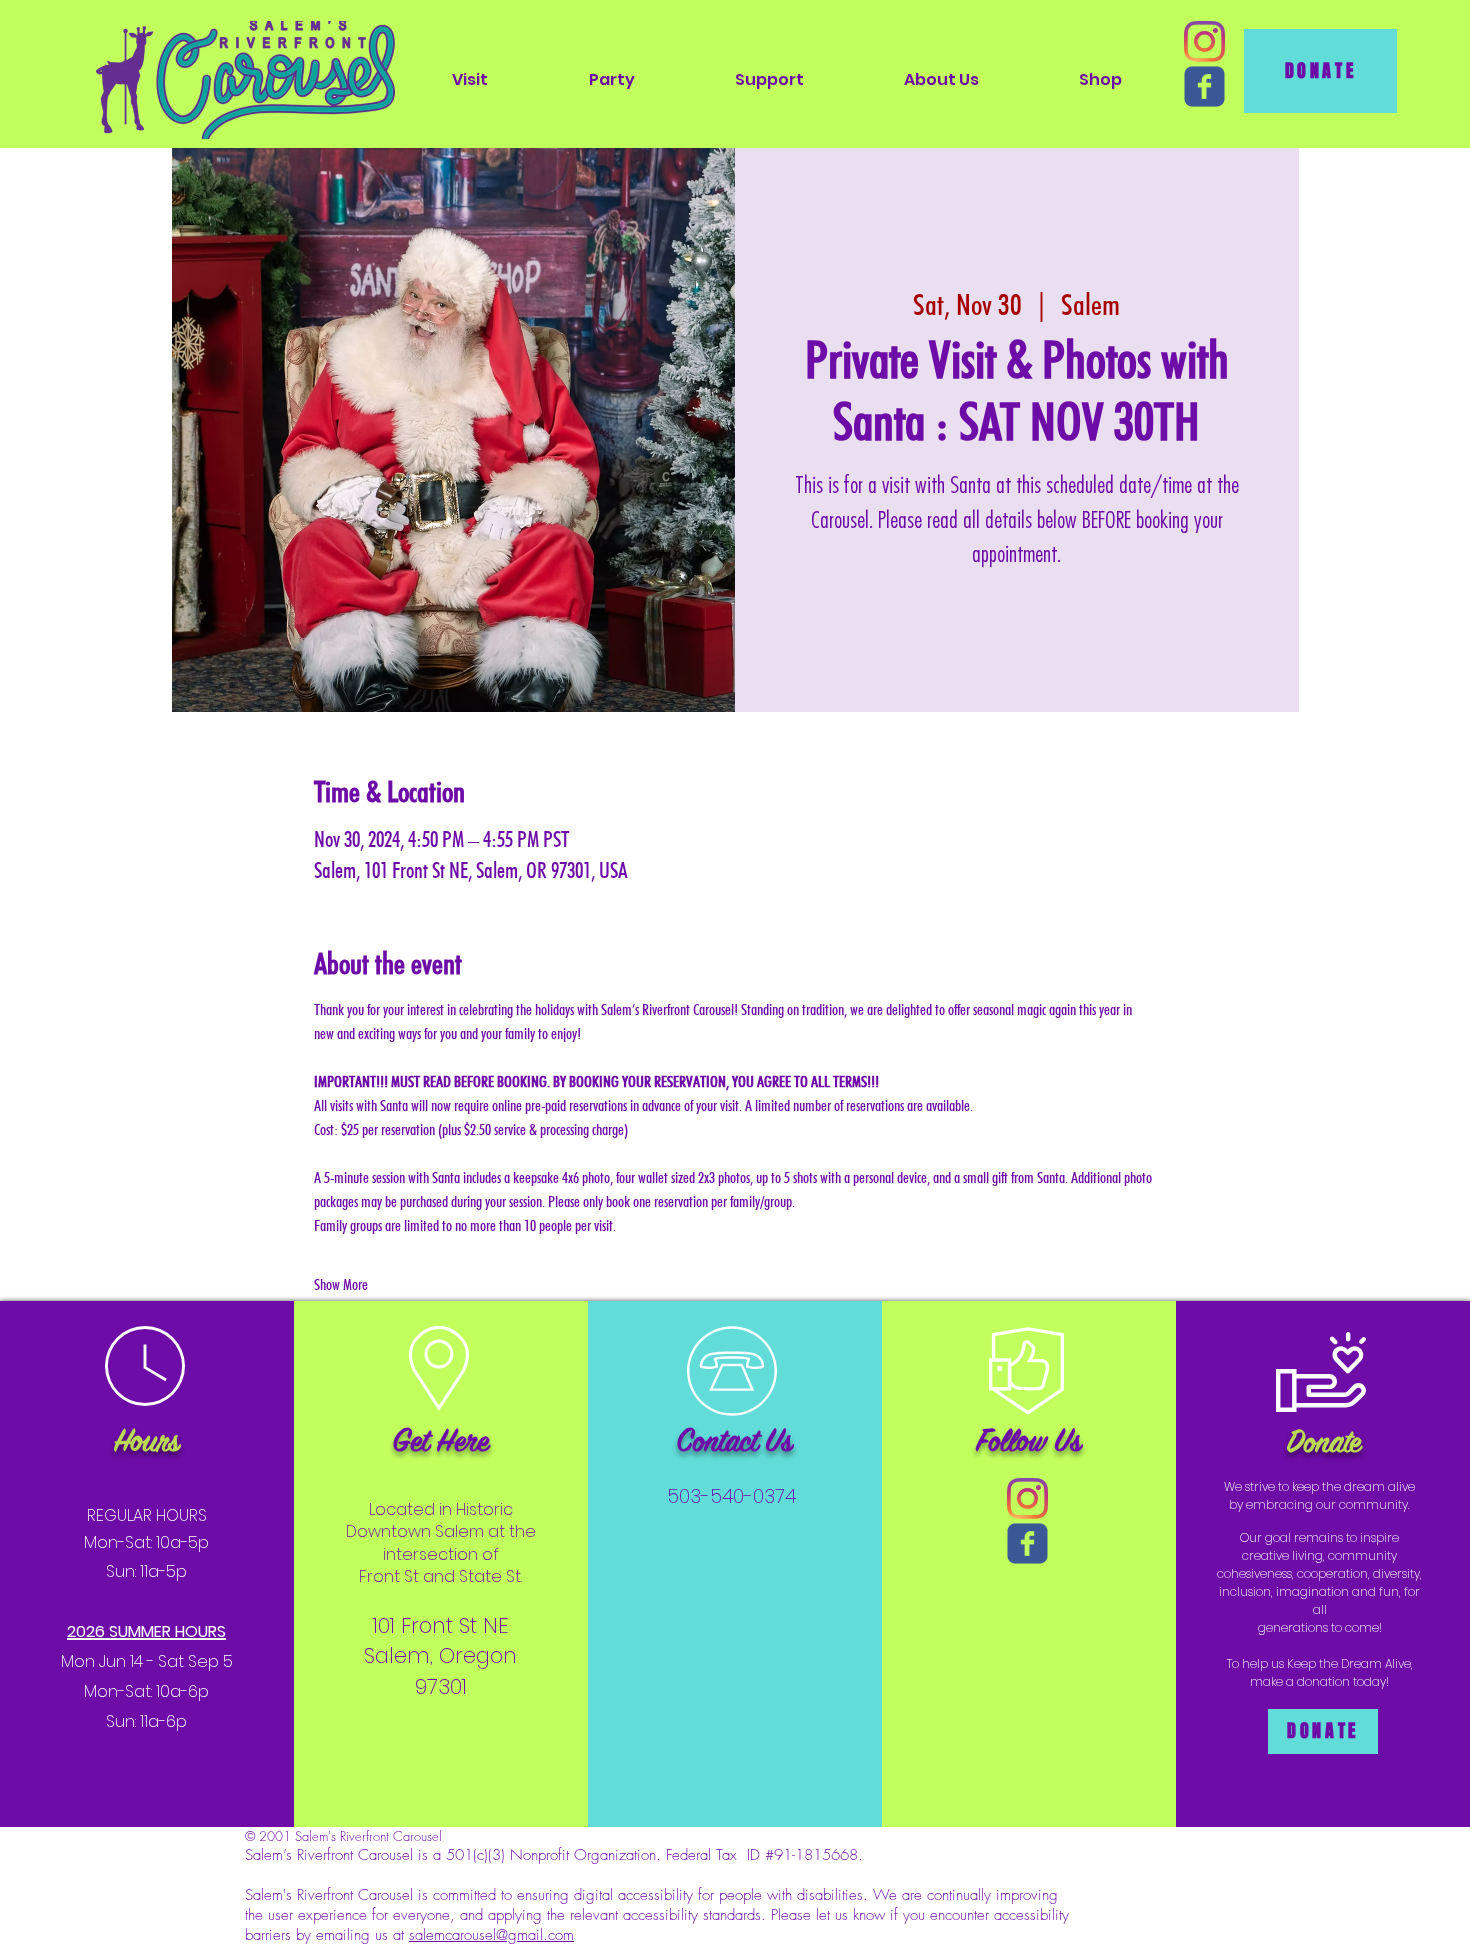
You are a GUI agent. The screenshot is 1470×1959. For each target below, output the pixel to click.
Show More (341, 1284)
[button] (470, 79)
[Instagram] (1204, 41)
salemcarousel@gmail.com (491, 1935)
